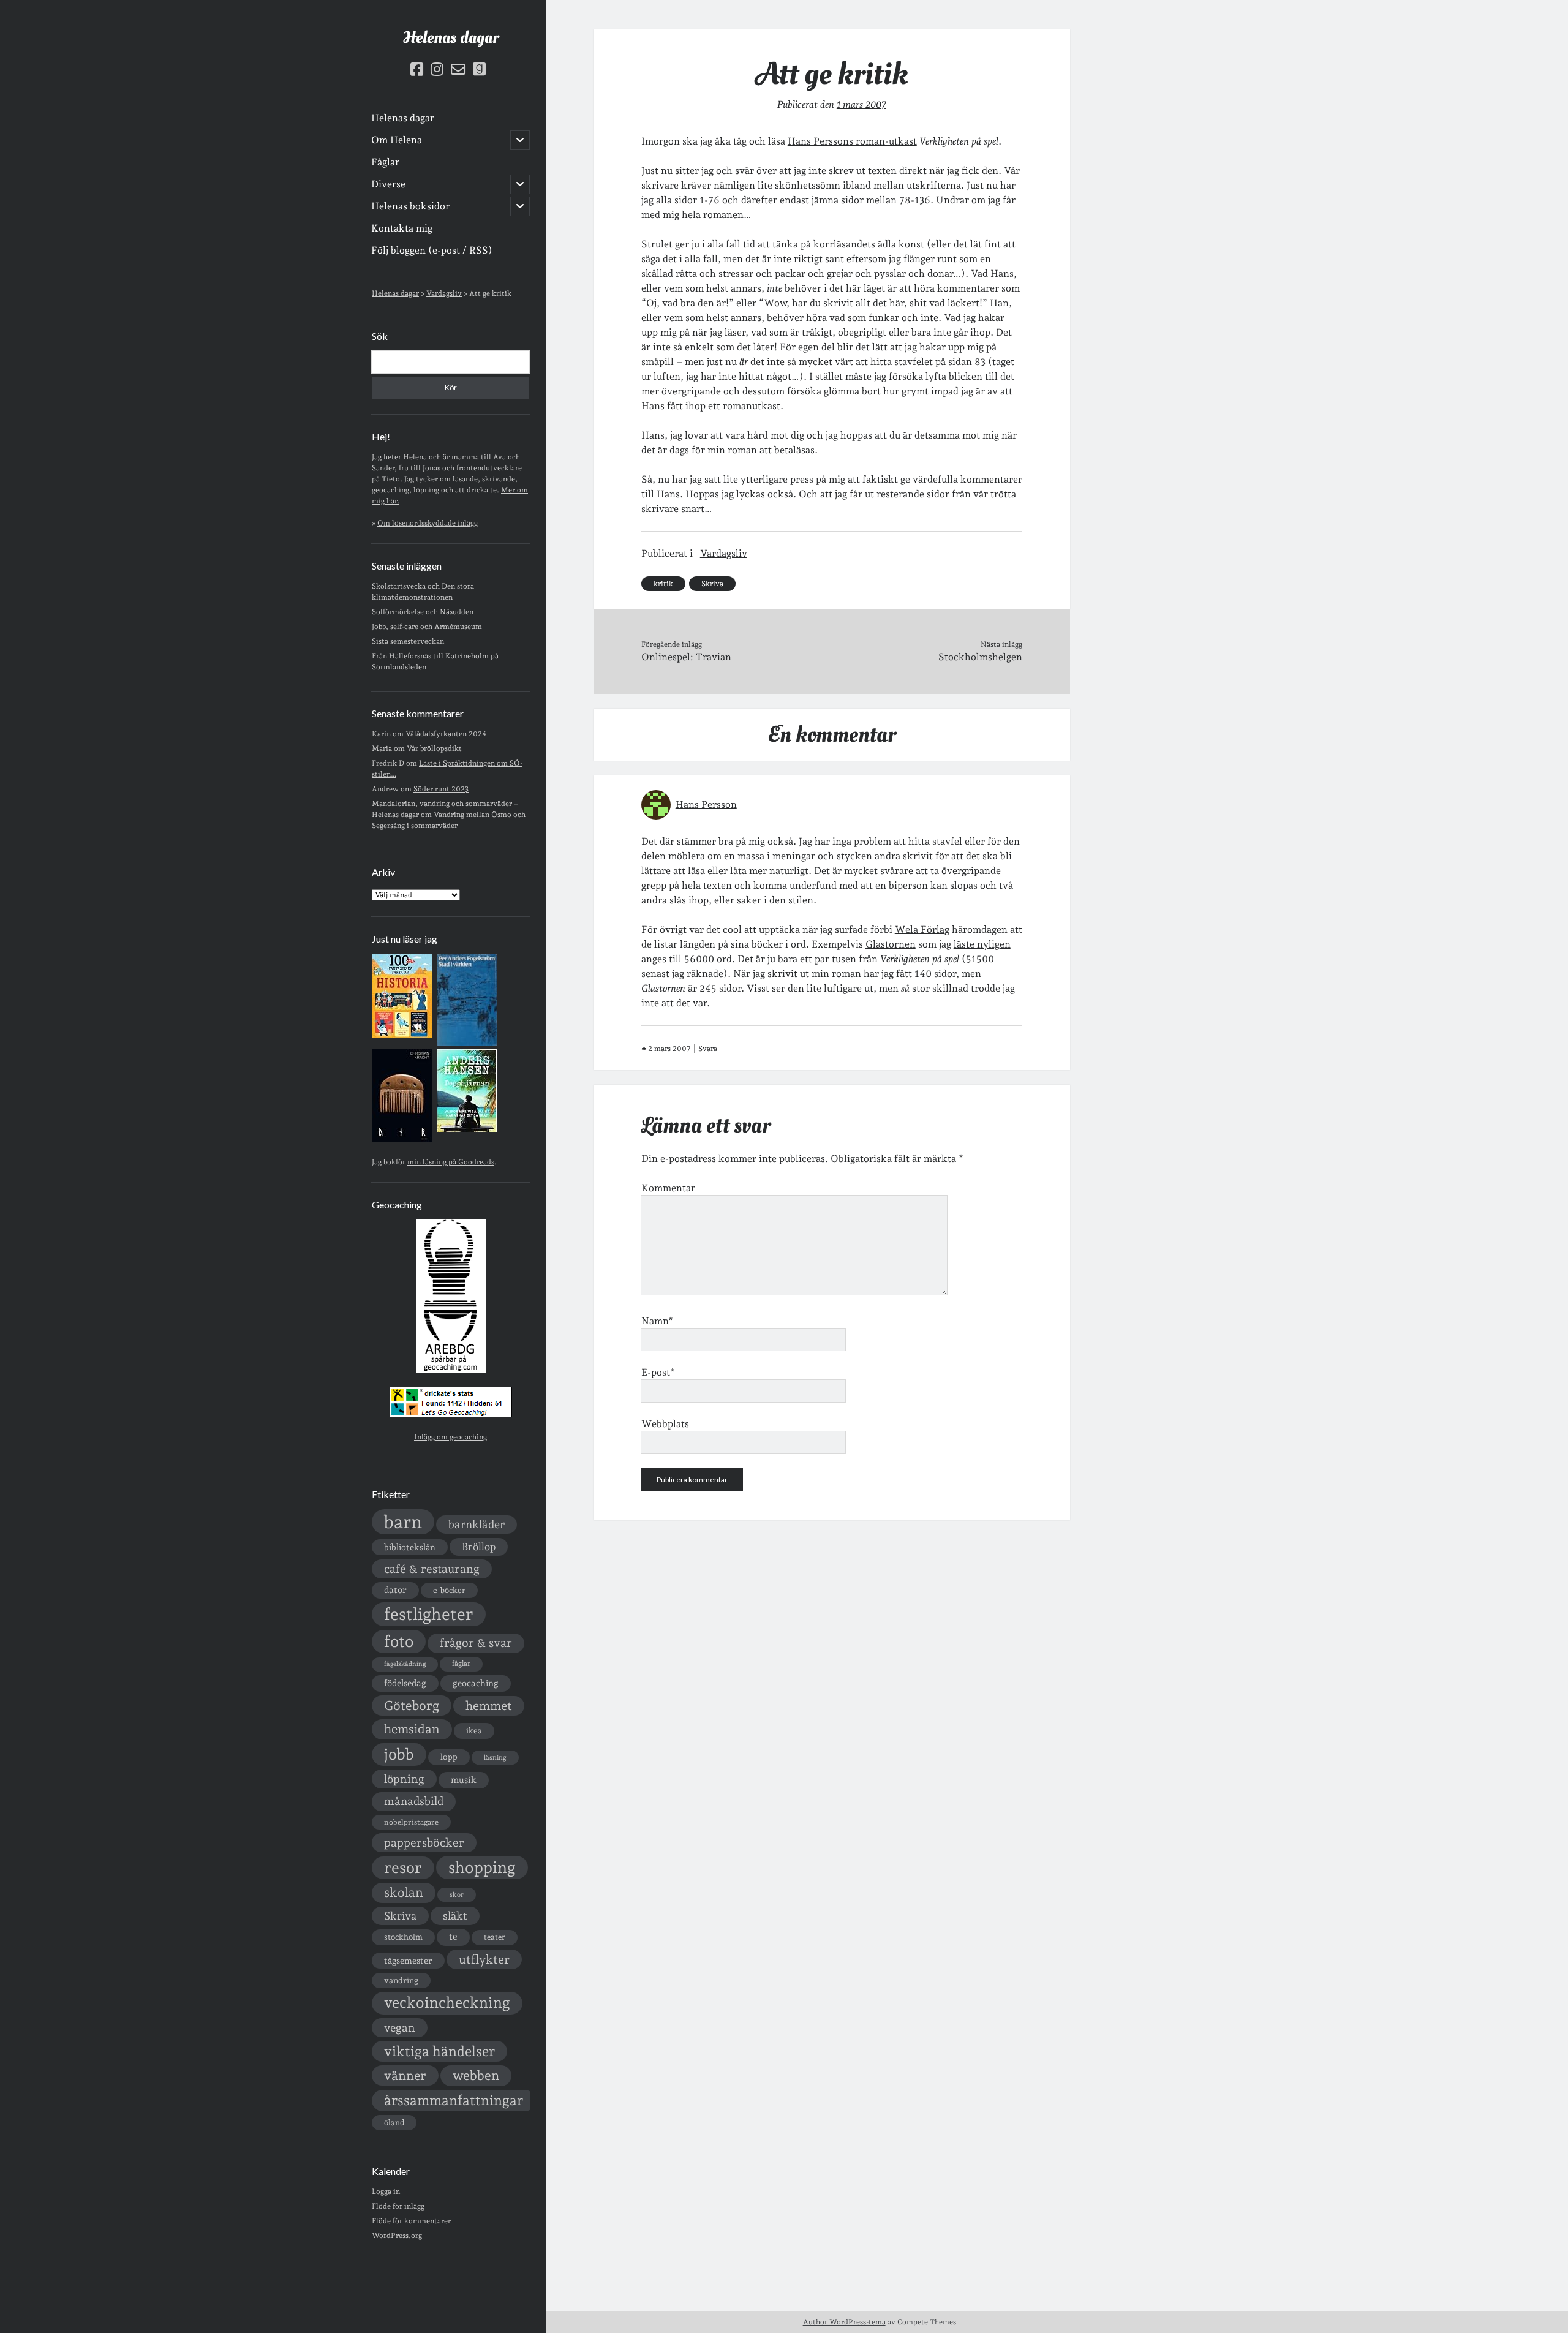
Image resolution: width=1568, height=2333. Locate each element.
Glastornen (891, 944)
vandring (401, 1980)
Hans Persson (706, 805)
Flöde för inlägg (398, 2206)
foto (399, 1641)
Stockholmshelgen (980, 657)
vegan (400, 2027)
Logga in (386, 2192)
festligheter (429, 1614)
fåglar (461, 1664)
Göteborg (412, 1705)
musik (464, 1780)
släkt (455, 1916)
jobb (399, 1754)
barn (403, 1522)
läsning (495, 1758)
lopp (449, 1757)
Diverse (388, 184)
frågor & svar (476, 1643)
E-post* (658, 1372)
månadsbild (414, 1801)
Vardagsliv (724, 553)
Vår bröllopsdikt (434, 748)
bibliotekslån (410, 1547)
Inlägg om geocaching (450, 1437)
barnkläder (477, 1524)
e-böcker (449, 1590)
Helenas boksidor (410, 206)
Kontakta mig (402, 228)
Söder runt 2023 (441, 789)
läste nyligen (982, 944)
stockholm (403, 1937)
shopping (482, 1867)
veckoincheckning (447, 2003)
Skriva (400, 1916)
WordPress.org (397, 2236)
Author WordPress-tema (844, 2322)
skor (457, 1895)
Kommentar (668, 1188)
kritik (663, 584)
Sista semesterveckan (408, 641)
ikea (474, 1731)
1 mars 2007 (861, 104)
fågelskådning (405, 1664)
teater (495, 1937)
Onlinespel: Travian (686, 657)
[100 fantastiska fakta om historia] (402, 1036)
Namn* (657, 1321)
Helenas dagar (451, 38)
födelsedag (405, 1683)
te (453, 1937)
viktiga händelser (439, 2051)
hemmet (489, 1706)
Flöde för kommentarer (411, 2221)
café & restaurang (432, 1569)
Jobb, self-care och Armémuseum (427, 627)
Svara (708, 1049)
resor (403, 1868)
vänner (405, 2075)
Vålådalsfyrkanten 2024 (446, 734)
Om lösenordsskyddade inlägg (428, 523)
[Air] (402, 1140)
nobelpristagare (411, 1822)
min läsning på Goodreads (451, 1162)
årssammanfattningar (454, 2100)
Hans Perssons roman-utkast (852, 141)
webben (476, 2075)
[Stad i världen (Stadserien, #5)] (467, 1044)
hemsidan (412, 1729)
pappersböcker (424, 1842)
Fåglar (385, 162)
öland (394, 2123)
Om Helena (397, 140)
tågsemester (408, 1961)
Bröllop (479, 1547)
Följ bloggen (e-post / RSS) (432, 250)
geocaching (476, 1683)
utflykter (484, 1959)
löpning (404, 1779)
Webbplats (665, 1424)
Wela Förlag (922, 929)
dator (395, 1590)
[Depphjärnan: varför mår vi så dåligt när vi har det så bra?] (467, 1129)
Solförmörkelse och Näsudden (423, 612)
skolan (404, 1892)
